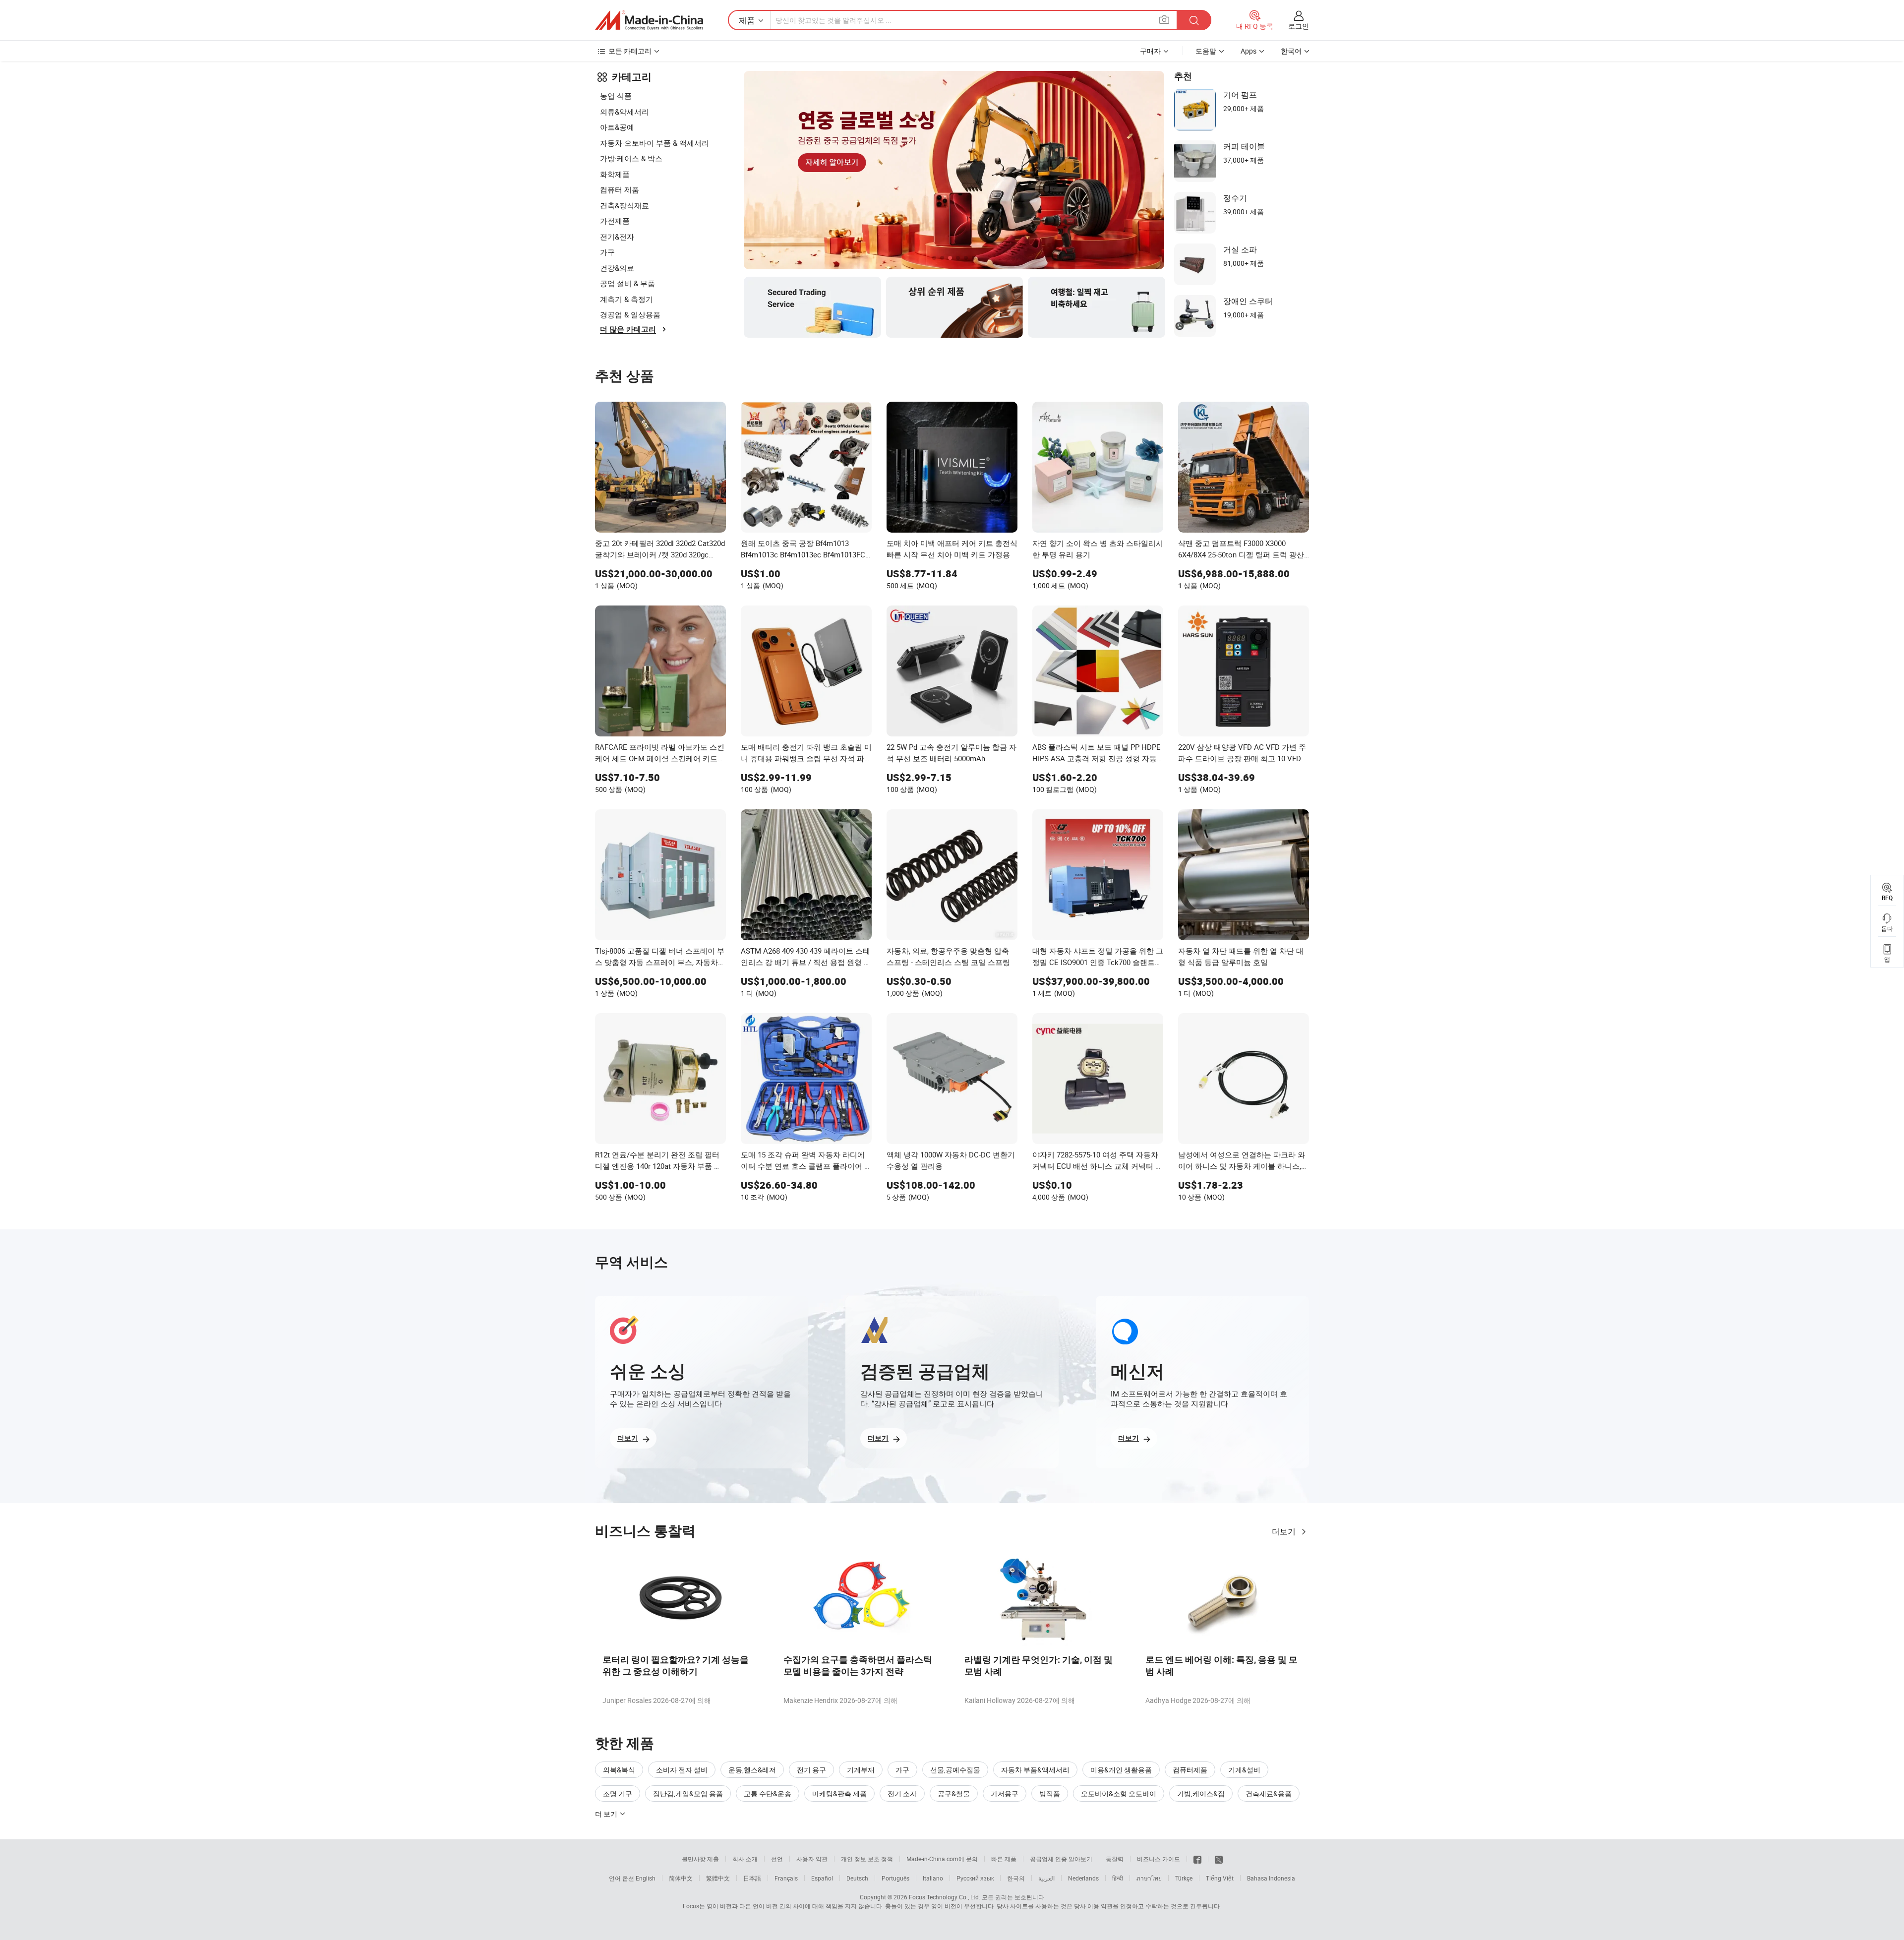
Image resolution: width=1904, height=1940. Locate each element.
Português (895, 1878)
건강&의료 (617, 268)
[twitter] (1219, 1859)
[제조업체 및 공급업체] (649, 20)
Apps (1249, 51)
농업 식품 (616, 96)
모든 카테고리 (630, 51)
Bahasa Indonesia (1271, 1878)
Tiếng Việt (1220, 1878)
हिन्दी (1118, 1878)
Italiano (933, 1878)
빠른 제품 (1004, 1859)
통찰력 (1115, 1859)
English (646, 1878)
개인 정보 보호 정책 (867, 1859)
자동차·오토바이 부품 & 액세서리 (654, 143)
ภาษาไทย (1149, 1878)
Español (822, 1878)
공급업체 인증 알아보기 (1061, 1859)
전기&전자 (617, 237)
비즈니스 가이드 (1159, 1859)
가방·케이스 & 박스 (631, 158)
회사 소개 (745, 1859)
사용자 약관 (812, 1859)
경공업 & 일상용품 (630, 314)
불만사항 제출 (700, 1859)
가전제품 (615, 221)
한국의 (1016, 1878)
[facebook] (1197, 1859)
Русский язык (975, 1878)
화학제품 (615, 174)
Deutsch (857, 1878)
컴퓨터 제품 (620, 189)
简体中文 (681, 1878)
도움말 (1206, 51)
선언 (777, 1859)
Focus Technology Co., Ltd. (945, 1897)
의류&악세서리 (625, 112)
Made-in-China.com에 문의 (942, 1859)
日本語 (752, 1878)
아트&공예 (617, 127)
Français (786, 1878)
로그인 (1299, 26)
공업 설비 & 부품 (627, 283)
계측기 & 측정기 (626, 299)
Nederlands (1083, 1878)
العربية (1046, 1878)
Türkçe (1184, 1878)
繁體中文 (718, 1878)
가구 (607, 252)
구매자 (1150, 51)
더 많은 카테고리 (628, 329)
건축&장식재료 (625, 205)
